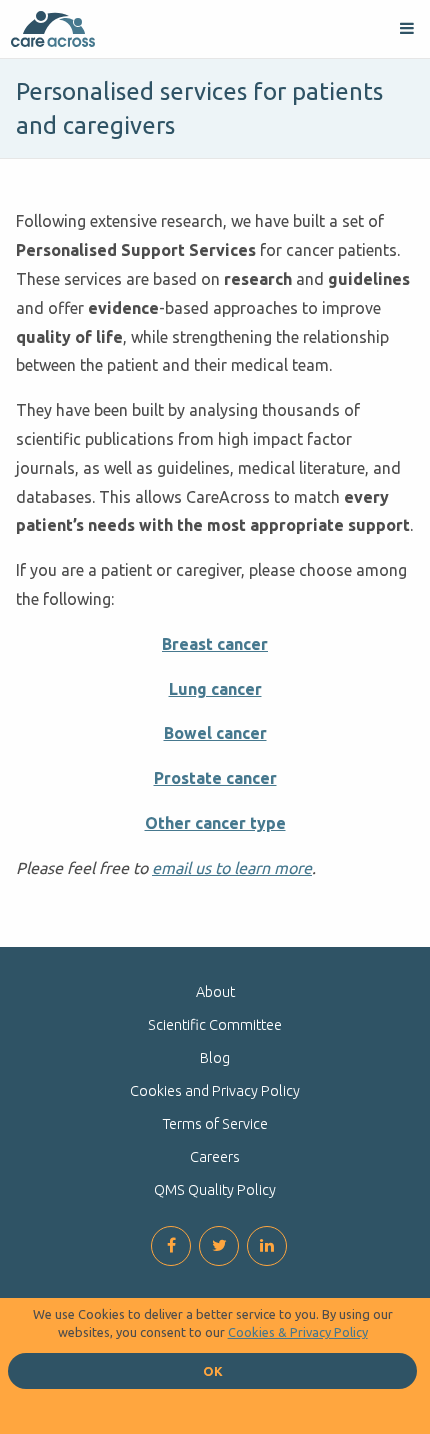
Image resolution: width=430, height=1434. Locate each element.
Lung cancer (215, 689)
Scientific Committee (215, 1025)
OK (213, 1371)
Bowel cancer (215, 733)
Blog (215, 1058)
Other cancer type (215, 823)
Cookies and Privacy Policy (215, 1091)
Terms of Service (215, 1124)
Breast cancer (215, 644)
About (215, 992)
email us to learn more (232, 868)
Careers (215, 1157)
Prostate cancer (215, 778)
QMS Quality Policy (215, 1190)
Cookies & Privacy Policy (298, 1332)
